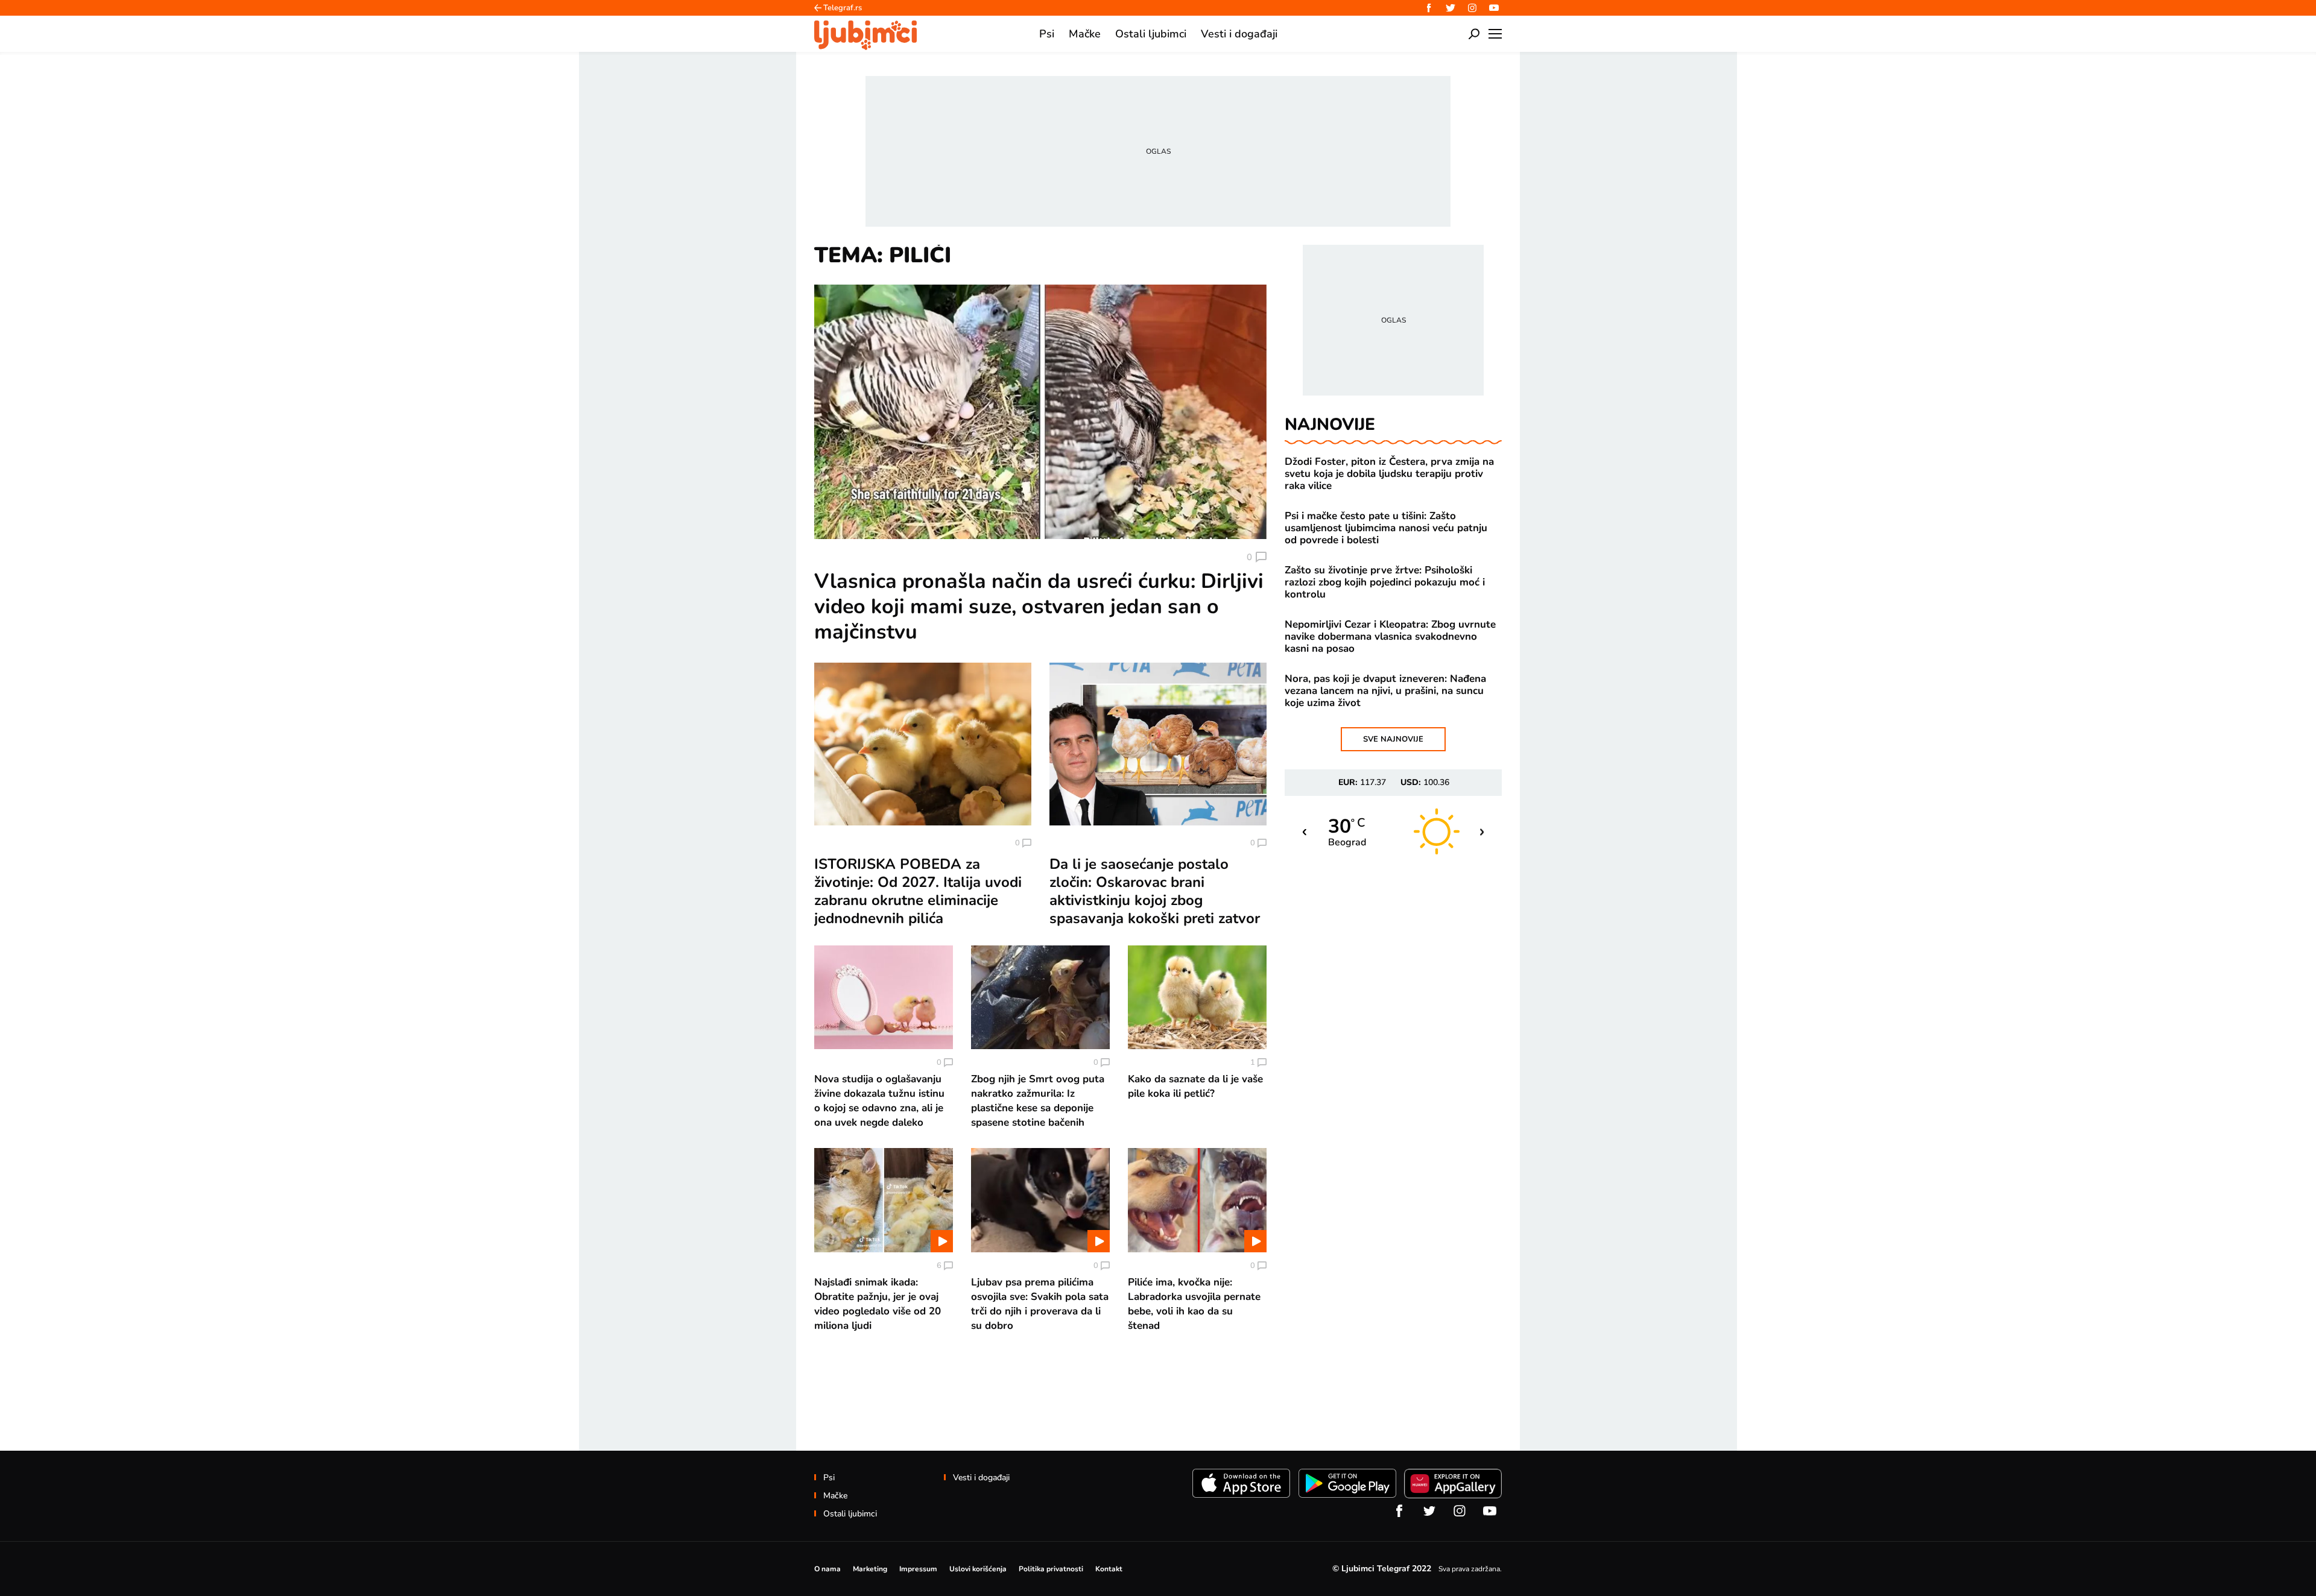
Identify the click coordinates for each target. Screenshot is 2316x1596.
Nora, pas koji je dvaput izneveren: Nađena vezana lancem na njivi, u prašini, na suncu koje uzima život (1385, 691)
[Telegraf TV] (1494, 8)
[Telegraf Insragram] (1472, 8)
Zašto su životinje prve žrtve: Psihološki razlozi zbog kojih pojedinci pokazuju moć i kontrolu (1385, 582)
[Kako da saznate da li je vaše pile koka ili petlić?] (1197, 997)
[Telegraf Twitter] (1451, 8)
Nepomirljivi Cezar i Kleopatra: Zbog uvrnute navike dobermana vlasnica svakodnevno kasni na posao (1390, 637)
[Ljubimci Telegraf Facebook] (1429, 8)
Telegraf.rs (843, 8)
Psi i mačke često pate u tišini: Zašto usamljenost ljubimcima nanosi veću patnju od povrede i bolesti (1386, 528)
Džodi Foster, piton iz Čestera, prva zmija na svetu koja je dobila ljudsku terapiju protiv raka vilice (1389, 474)
